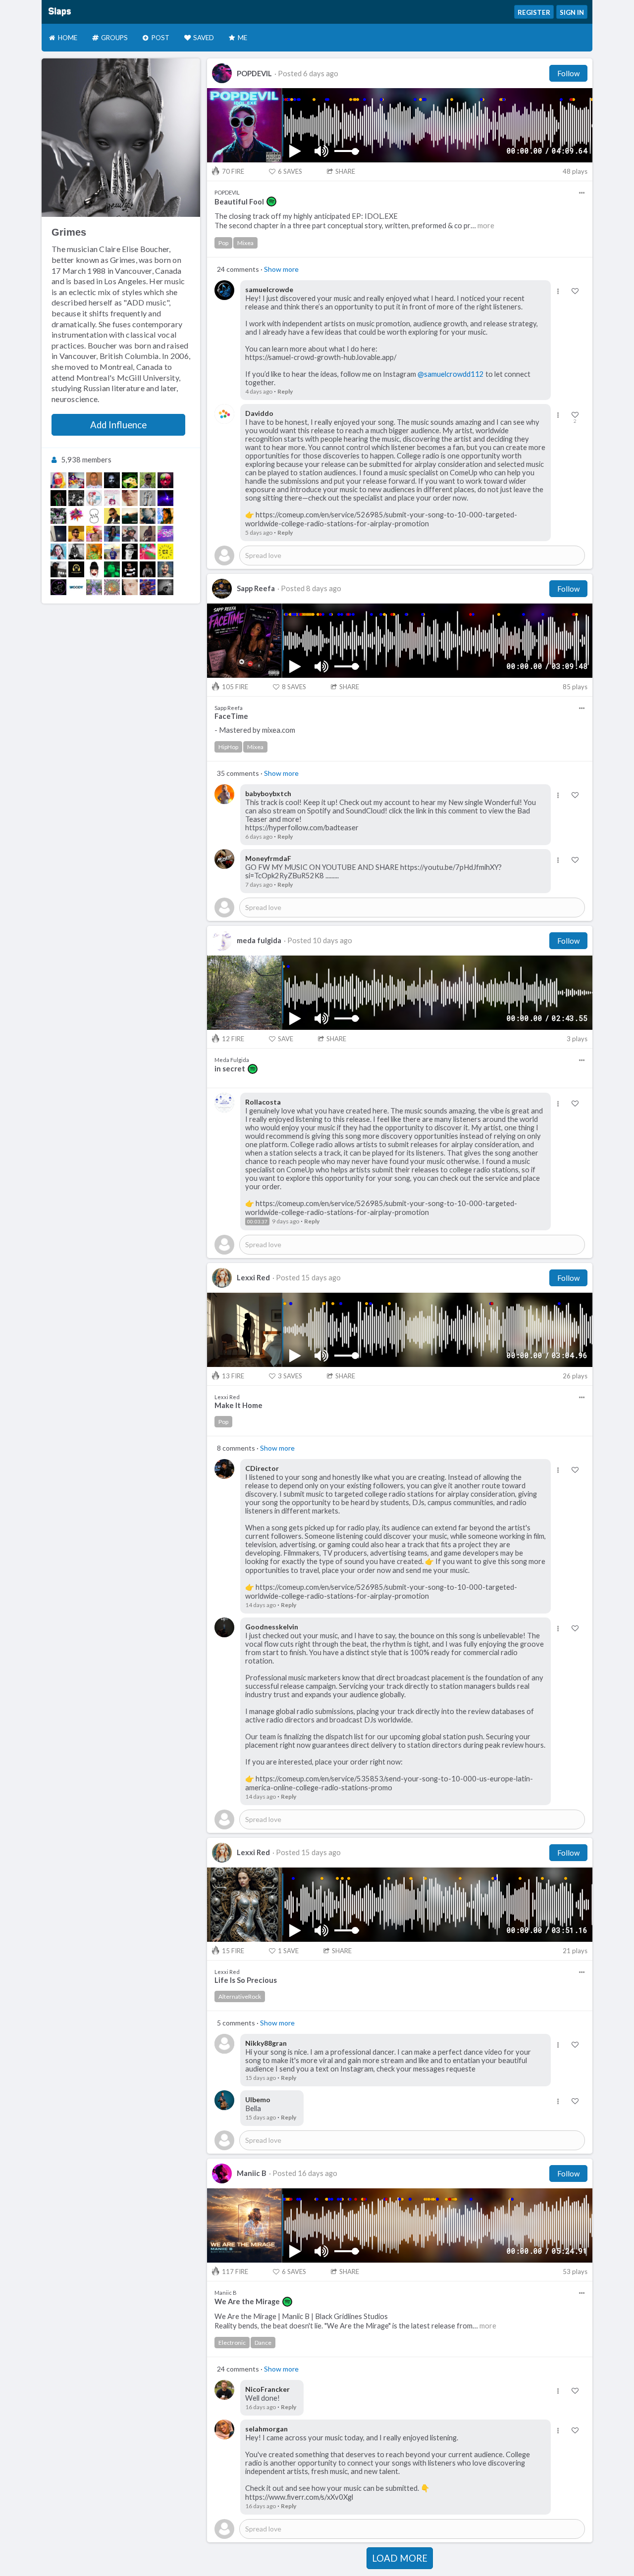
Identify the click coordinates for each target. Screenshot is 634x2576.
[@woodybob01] (76, 587)
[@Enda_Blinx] (130, 569)
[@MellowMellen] (112, 587)
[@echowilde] (76, 552)
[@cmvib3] (112, 552)
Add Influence (118, 425)
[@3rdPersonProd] (165, 534)
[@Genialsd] (76, 516)
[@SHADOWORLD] (76, 498)
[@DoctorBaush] (112, 498)
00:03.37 (257, 1221)
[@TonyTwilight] (112, 480)
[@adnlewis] (148, 516)
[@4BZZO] (58, 516)
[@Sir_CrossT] (112, 516)
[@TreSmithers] (94, 552)
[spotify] (271, 202)
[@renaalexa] (58, 534)
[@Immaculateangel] (165, 498)
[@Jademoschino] (58, 480)
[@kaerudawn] (165, 569)
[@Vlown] (76, 480)
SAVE (286, 1039)
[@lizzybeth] (94, 480)
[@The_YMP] (165, 480)
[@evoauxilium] (130, 480)
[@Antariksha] (112, 569)
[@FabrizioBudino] (148, 480)
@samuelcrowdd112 (451, 374)
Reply (285, 391)
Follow (568, 73)
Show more (281, 269)
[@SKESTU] (148, 587)
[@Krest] (130, 534)
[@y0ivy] (94, 498)
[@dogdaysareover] (165, 516)
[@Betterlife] (130, 516)
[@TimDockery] (165, 587)
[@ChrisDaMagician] (94, 587)
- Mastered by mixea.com (255, 730)
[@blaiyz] (148, 552)
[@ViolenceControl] (148, 534)
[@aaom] (76, 534)
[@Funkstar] (58, 498)
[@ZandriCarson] (94, 516)
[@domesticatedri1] (165, 552)
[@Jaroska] (130, 587)
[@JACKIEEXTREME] (94, 569)
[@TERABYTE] (148, 569)
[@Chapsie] (130, 552)
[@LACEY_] (130, 498)
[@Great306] (94, 534)
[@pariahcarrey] (58, 552)
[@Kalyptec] (58, 569)
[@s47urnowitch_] (148, 498)
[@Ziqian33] (58, 587)
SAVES (290, 171)
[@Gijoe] (76, 569)
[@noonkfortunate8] (112, 534)
